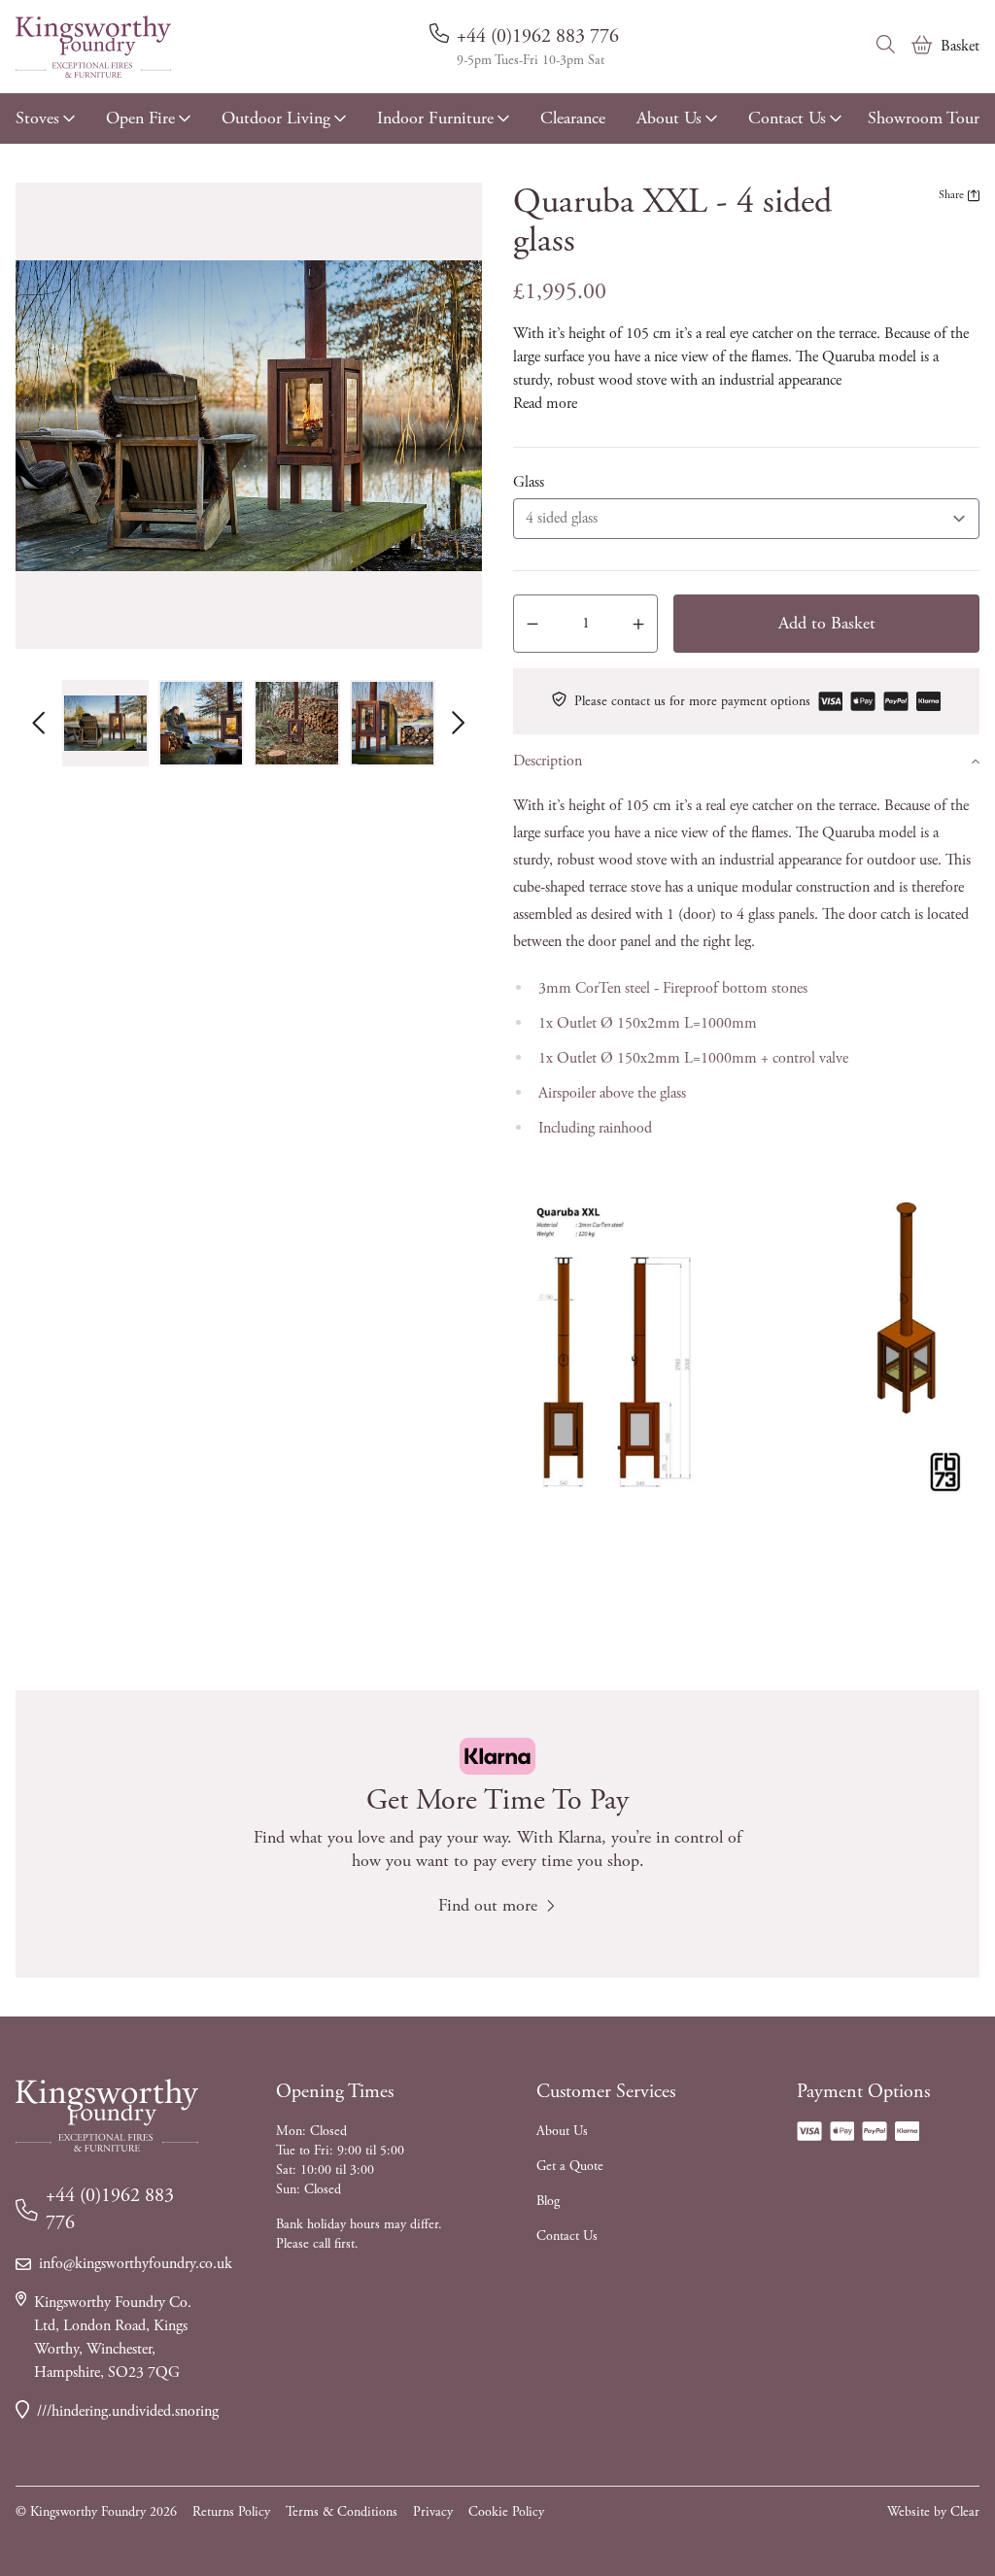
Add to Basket (827, 623)
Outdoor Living (276, 118)
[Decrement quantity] (532, 624)
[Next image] (459, 723)
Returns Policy (231, 2512)
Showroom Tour (924, 118)
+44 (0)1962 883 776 (538, 36)
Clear (965, 2512)
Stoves (37, 118)
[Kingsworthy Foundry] (93, 47)
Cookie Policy (506, 2512)
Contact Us (787, 118)
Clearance (573, 118)
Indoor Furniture (435, 118)
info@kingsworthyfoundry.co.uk (119, 2264)
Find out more (488, 1905)
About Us (669, 118)
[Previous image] (39, 723)
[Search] (886, 45)
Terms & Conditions (342, 2512)
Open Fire (140, 118)
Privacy (433, 2512)
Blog (548, 2201)
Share (951, 195)
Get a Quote (570, 2166)
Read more (545, 404)
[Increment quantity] (638, 624)
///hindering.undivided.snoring (118, 2411)
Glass (529, 482)
